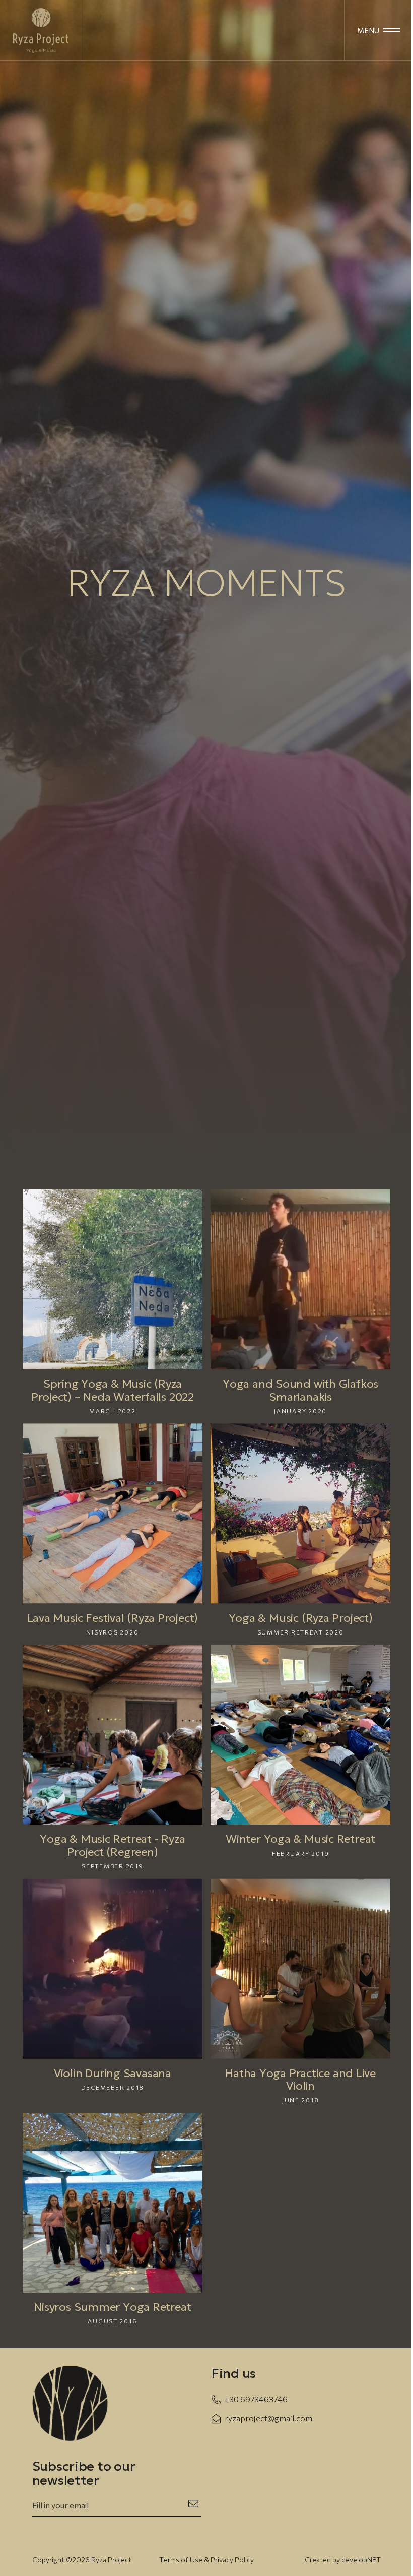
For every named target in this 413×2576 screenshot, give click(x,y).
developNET (361, 2560)
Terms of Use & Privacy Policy (206, 2560)
